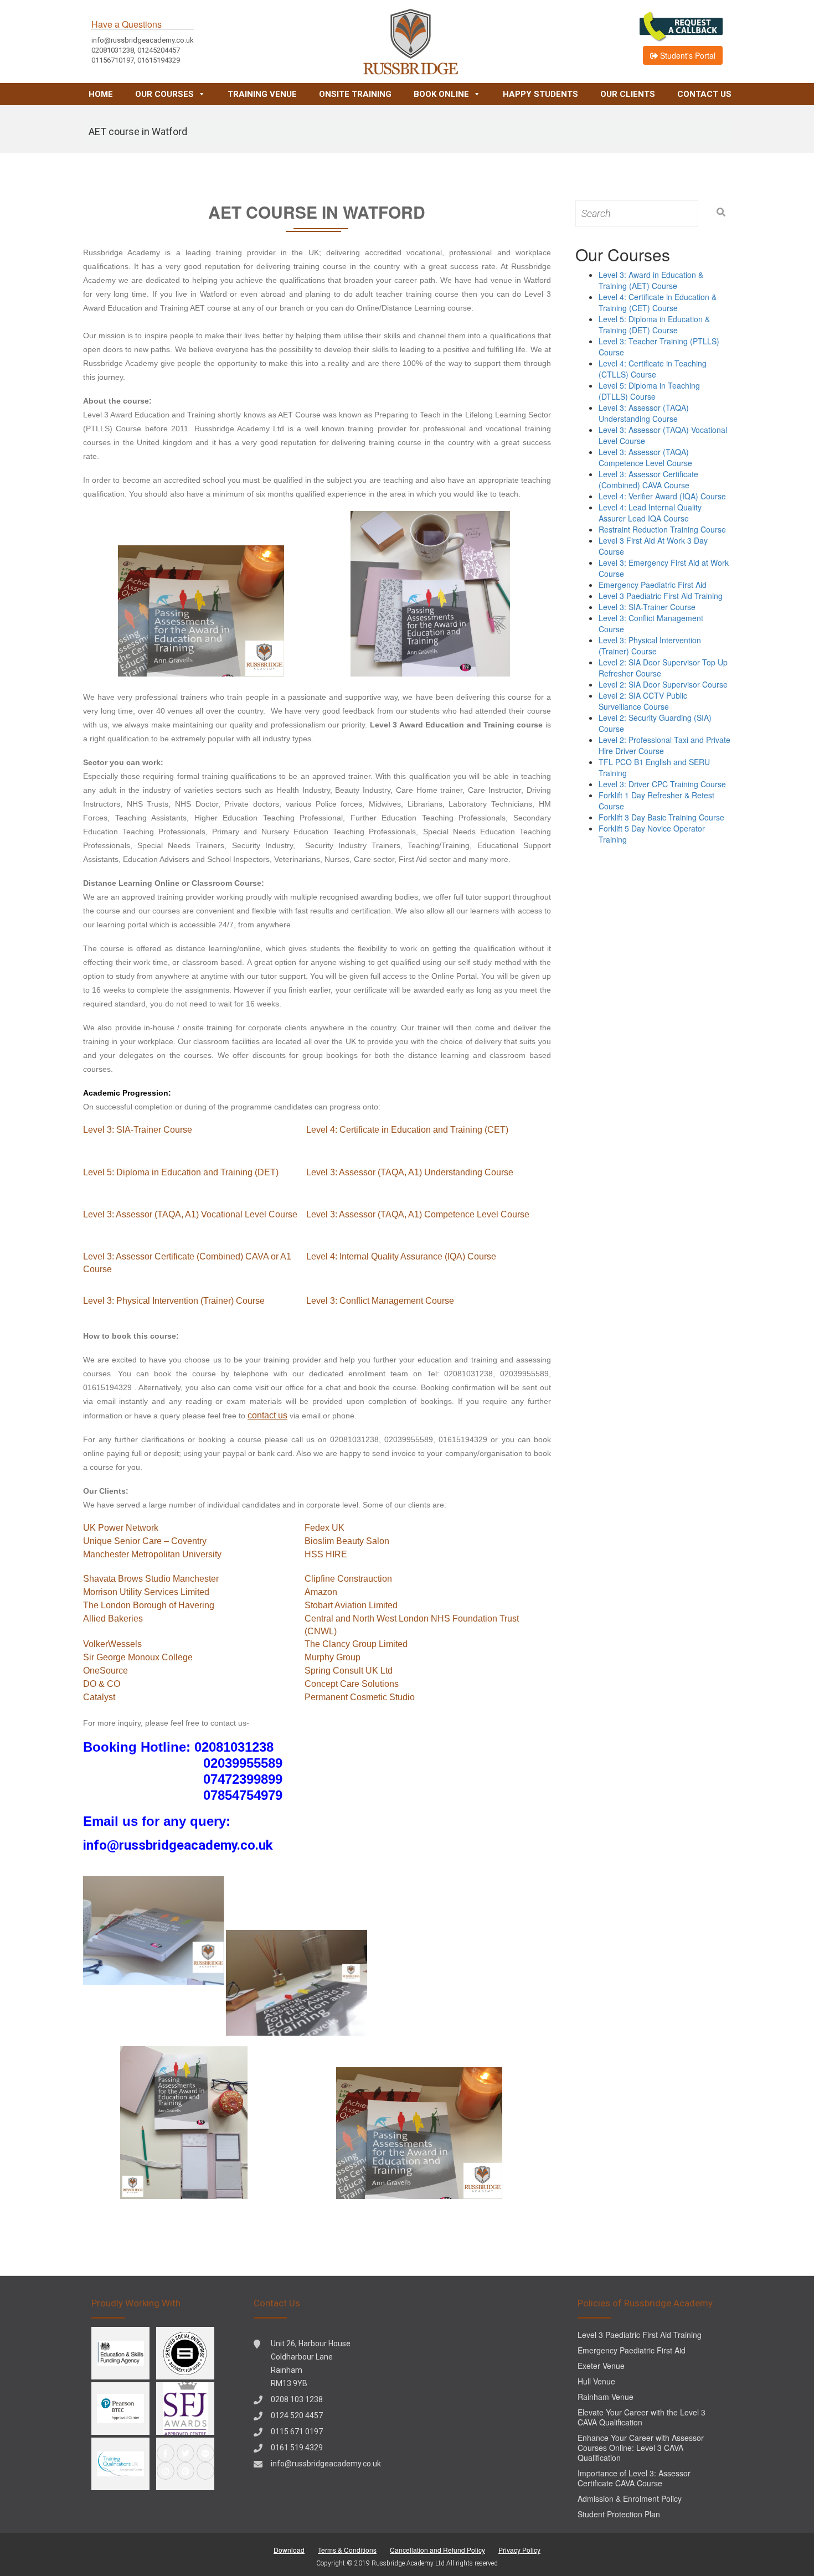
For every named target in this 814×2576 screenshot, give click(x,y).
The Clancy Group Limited (356, 1644)
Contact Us (704, 94)
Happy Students (540, 94)
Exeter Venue (601, 2366)
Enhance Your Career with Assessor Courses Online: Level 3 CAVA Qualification (641, 2448)
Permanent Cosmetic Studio (360, 1697)
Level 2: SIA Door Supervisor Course (663, 684)
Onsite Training (355, 94)
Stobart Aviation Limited (351, 1605)
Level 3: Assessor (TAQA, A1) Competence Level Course (418, 1214)
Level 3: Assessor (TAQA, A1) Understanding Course (410, 1172)
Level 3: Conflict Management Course (380, 1301)
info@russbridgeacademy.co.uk (326, 2464)
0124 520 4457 (297, 2415)
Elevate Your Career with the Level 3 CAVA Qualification (642, 2417)
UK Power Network (121, 1528)
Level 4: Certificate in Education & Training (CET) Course (658, 302)
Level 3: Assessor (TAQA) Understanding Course (644, 413)
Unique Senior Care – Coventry (145, 1541)
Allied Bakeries (113, 1619)
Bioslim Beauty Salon (347, 1541)
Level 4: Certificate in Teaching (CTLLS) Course (653, 369)
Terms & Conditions (347, 2550)
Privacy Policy (519, 2550)
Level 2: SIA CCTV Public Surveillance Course (643, 701)
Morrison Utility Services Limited (146, 1592)
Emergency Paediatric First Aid (653, 585)
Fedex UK (324, 1528)
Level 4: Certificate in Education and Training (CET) (407, 1130)
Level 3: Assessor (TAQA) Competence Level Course (645, 457)
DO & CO (102, 1684)
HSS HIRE (326, 1554)
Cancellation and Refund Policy (437, 2550)
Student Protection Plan (619, 2514)
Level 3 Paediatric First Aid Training (661, 596)
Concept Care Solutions (352, 1684)
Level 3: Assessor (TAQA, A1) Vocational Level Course (190, 1214)
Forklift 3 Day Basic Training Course (661, 817)
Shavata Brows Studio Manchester (151, 1579)
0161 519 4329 (297, 2448)
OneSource (105, 1671)
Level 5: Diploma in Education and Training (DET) (181, 1172)
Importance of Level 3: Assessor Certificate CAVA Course (634, 2478)
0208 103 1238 (297, 2399)
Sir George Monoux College (138, 1657)
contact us (267, 1415)
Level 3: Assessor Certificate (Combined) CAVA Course (648, 479)
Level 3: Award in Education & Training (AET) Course (651, 280)
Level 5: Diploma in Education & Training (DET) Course (654, 324)
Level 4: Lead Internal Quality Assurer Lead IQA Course (650, 513)
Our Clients (628, 94)
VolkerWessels (112, 1644)
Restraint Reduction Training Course (662, 529)
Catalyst (99, 1697)
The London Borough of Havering (149, 1605)
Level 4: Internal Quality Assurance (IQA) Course (401, 1256)
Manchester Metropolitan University (152, 1554)
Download (289, 2550)
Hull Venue (596, 2381)
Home (101, 94)
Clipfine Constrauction (348, 1579)
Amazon (321, 1592)
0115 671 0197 (297, 2432)
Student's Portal (687, 55)
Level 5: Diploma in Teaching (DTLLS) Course (649, 391)
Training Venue (262, 94)
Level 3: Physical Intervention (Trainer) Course (174, 1301)
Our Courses (164, 94)
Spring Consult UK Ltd (349, 1671)
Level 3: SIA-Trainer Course (138, 1130)
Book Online (441, 94)
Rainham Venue (606, 2397)
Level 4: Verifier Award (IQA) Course (662, 496)
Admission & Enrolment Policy (630, 2498)
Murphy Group (333, 1657)
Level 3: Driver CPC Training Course (662, 784)
